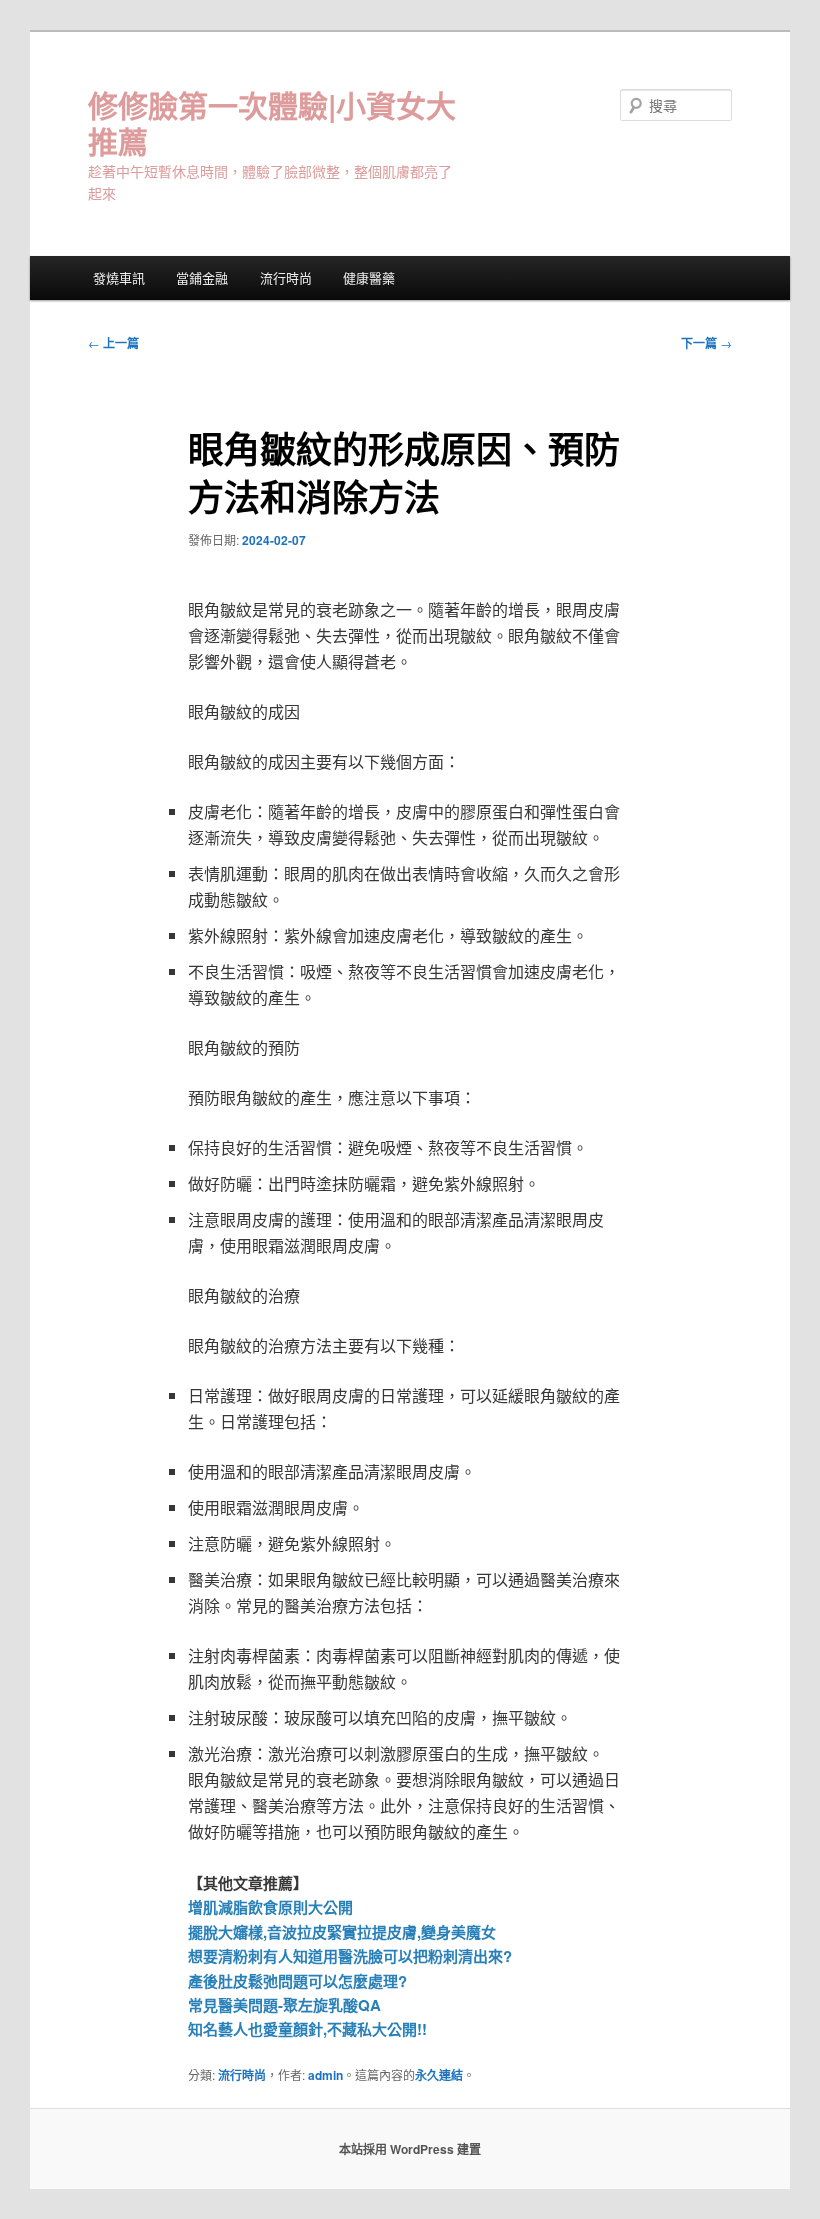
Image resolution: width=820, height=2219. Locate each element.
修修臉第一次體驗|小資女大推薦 (272, 122)
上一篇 (113, 343)
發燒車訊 (119, 277)
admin (325, 2075)
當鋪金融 (202, 277)
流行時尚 (286, 277)
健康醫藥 (369, 277)
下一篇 (706, 343)
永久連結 (439, 2075)
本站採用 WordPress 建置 (410, 2149)
